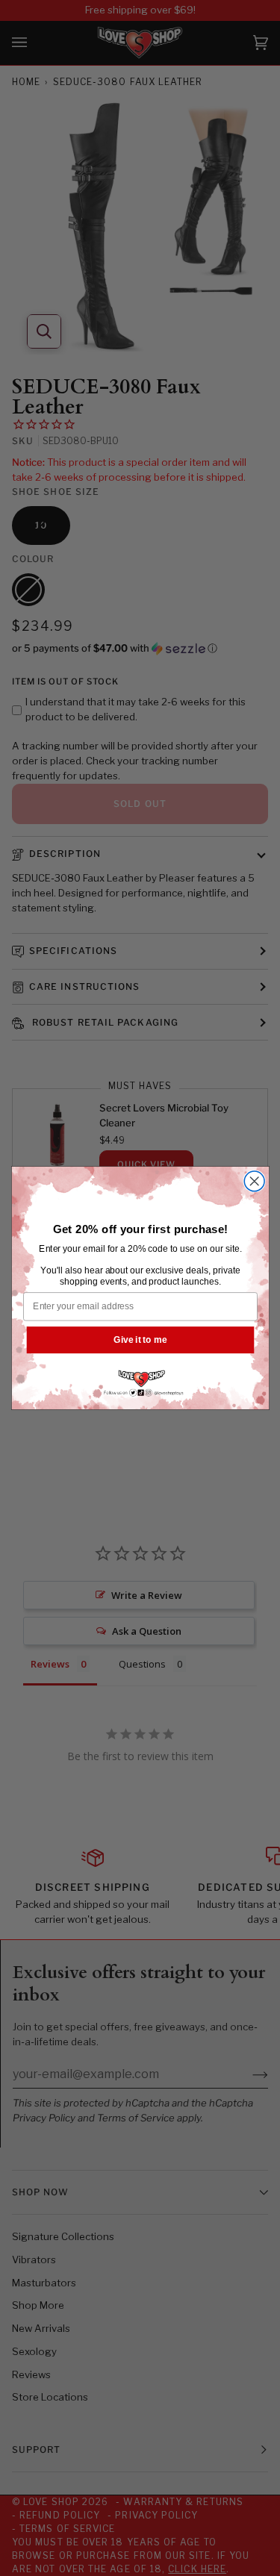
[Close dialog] (254, 1181)
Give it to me (140, 1340)
